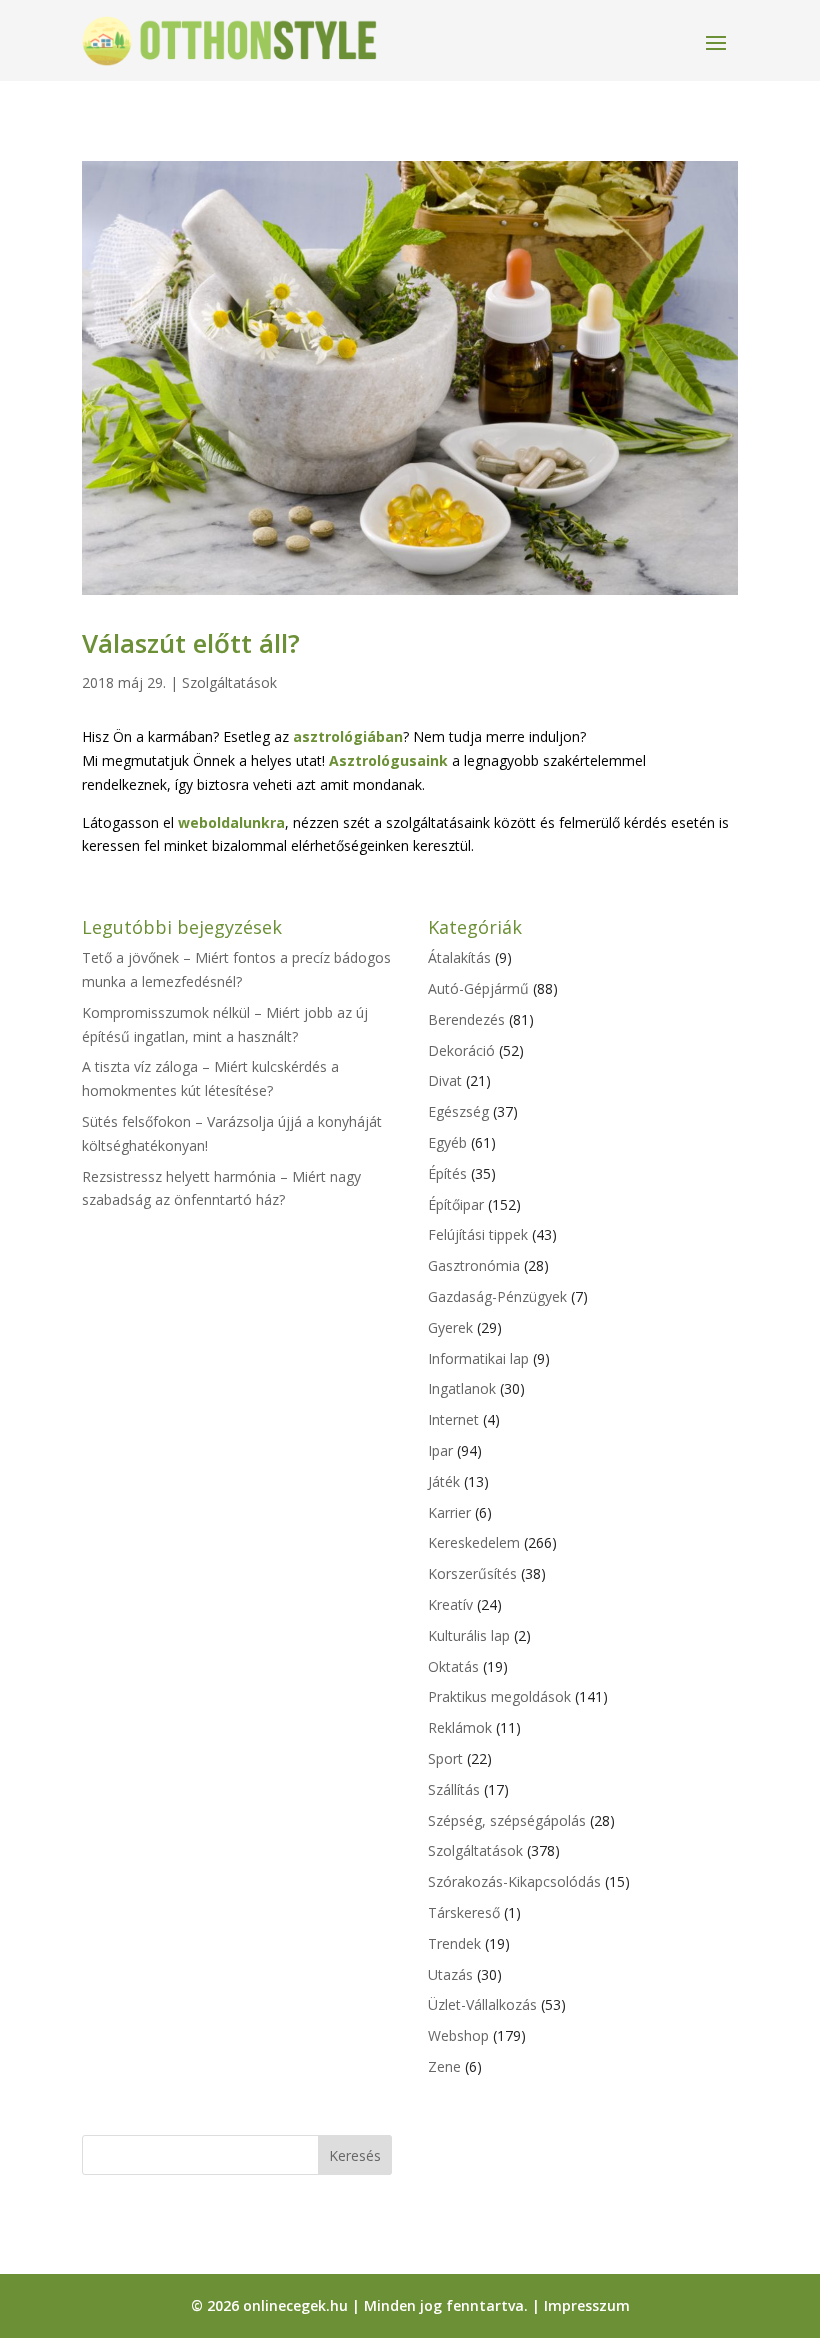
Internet (453, 1419)
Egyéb (447, 1142)
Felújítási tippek (478, 1234)
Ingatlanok (462, 1388)
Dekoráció (461, 1050)
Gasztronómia (474, 1265)
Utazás (450, 1974)
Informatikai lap (478, 1358)
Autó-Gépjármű (478, 988)
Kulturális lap (469, 1635)
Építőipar (456, 1204)
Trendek (454, 1943)
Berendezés (466, 1019)
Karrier (449, 1512)
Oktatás (453, 1666)
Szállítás (454, 1789)
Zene (444, 2066)
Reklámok (460, 1727)
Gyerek (450, 1327)
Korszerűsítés (472, 1573)
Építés (447, 1173)
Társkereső (464, 1912)
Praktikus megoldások (499, 1696)
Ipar (440, 1450)
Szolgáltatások (229, 682)
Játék (444, 1481)
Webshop (458, 2035)
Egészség (458, 1111)
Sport (445, 1758)
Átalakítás (459, 957)
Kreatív (450, 1604)
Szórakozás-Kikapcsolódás (514, 1881)
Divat (445, 1080)
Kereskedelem (474, 1542)
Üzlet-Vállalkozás (482, 2004)
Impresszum (587, 2305)
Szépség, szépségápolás (507, 1820)
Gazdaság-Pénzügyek (497, 1296)
